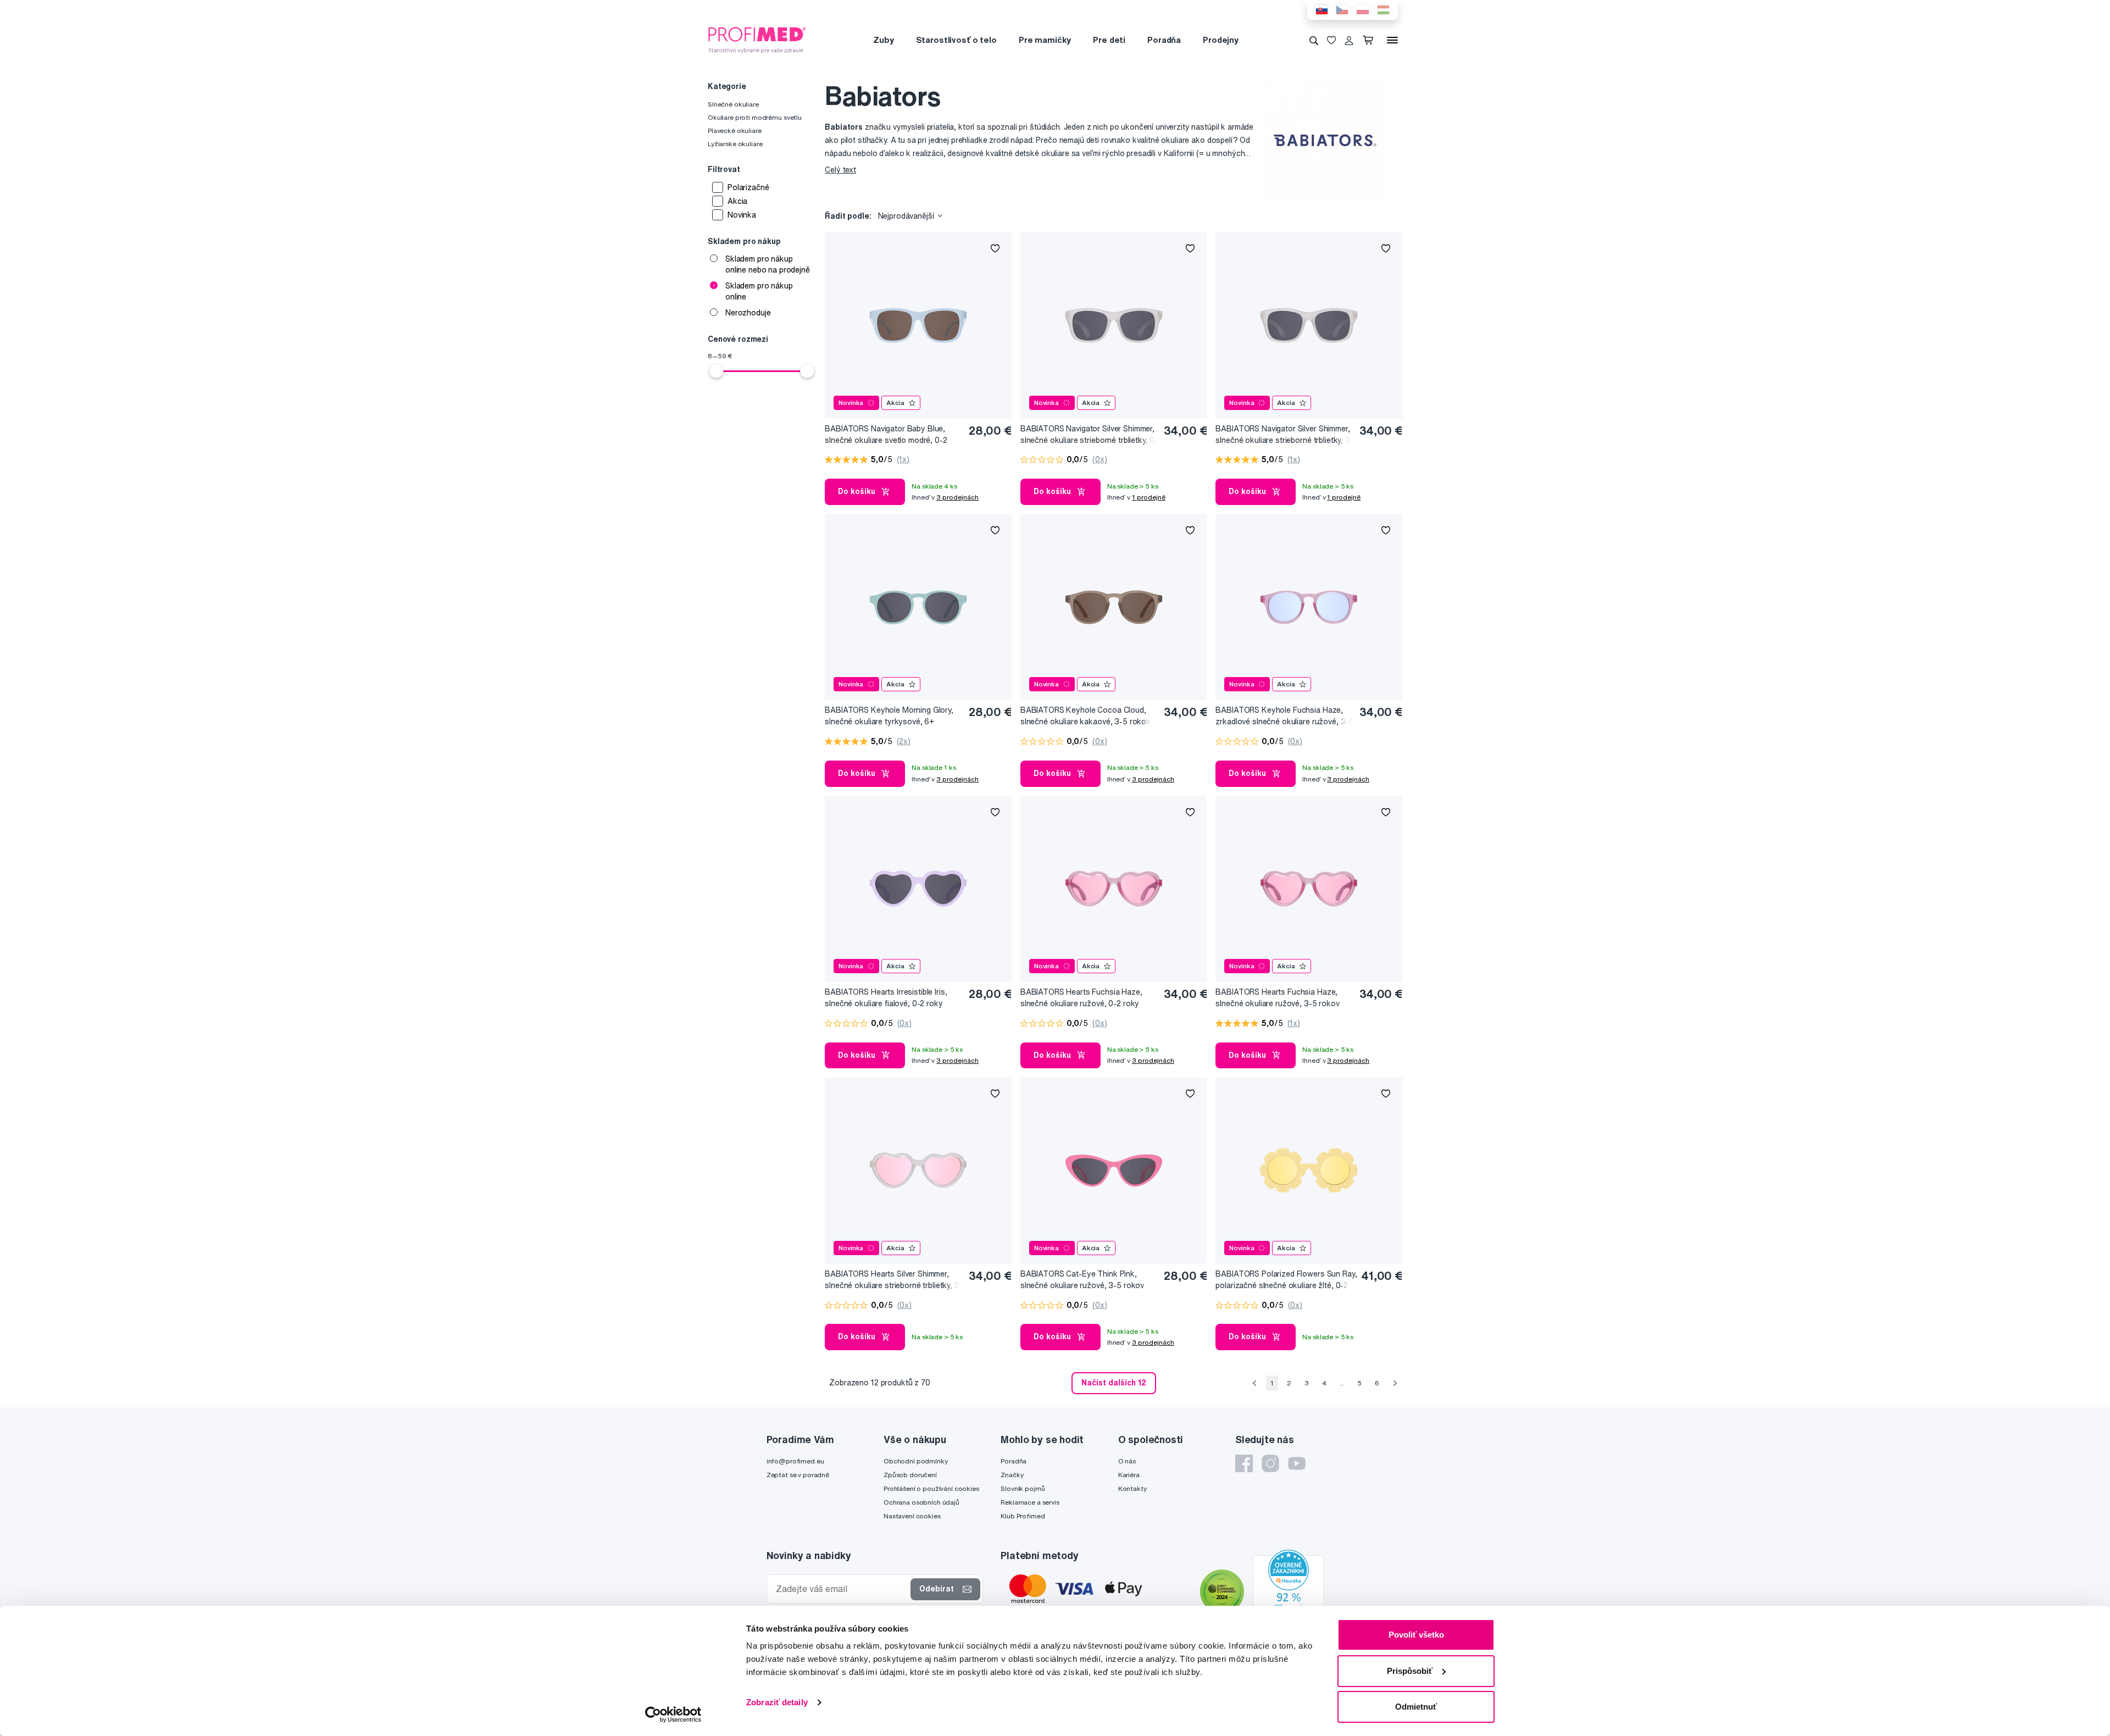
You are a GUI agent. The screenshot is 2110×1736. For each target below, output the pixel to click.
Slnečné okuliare (733, 104)
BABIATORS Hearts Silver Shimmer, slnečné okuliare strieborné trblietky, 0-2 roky (893, 1280)
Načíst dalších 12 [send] (1114, 1383)
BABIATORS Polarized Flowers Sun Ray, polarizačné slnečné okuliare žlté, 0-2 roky (1286, 1280)
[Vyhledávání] (1314, 40)
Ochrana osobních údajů (921, 1502)
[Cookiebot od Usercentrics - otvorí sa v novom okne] (673, 1715)
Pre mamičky (1045, 40)
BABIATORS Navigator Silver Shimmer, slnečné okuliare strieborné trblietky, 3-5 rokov (1284, 435)
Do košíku (857, 491)
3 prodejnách (957, 497)
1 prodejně (1149, 497)
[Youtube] (1297, 1463)
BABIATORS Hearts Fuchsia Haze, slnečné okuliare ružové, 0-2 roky (1081, 998)
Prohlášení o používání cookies (931, 1488)
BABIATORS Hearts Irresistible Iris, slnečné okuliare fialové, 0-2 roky (886, 998)
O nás (1127, 1461)
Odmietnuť (1416, 1707)
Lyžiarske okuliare (735, 144)
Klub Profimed (1023, 1516)
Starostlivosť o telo (956, 40)
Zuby (883, 40)
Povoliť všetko (1416, 1635)
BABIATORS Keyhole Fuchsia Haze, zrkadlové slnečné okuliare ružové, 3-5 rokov (1284, 716)
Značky (1012, 1475)
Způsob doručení (910, 1475)
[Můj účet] (1349, 40)
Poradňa (1164, 40)
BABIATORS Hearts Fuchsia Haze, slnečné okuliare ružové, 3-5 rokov (1277, 998)
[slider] (717, 371)
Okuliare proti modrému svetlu (755, 117)
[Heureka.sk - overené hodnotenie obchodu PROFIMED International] (1289, 1593)
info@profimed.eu (795, 1461)
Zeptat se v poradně (798, 1475)
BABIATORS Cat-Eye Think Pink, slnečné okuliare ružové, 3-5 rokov (1082, 1280)
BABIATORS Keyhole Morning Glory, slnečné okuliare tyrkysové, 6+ (889, 716)
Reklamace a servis (1030, 1502)
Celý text (840, 170)
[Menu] (1392, 40)
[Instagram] (1270, 1463)
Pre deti (1109, 40)
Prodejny (1221, 40)
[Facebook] (1244, 1463)
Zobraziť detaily (777, 1702)
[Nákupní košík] (1370, 40)
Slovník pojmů (1023, 1488)
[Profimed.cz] (757, 40)
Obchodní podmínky (916, 1461)
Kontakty (1132, 1488)
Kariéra (1129, 1475)
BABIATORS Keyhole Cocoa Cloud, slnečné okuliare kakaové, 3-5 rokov (1085, 716)
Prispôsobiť (1410, 1671)
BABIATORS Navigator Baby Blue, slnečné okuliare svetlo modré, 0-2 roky (886, 435)
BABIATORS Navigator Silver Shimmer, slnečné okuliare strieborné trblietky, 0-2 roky (1089, 435)
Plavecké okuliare (735, 131)
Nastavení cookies (912, 1516)
